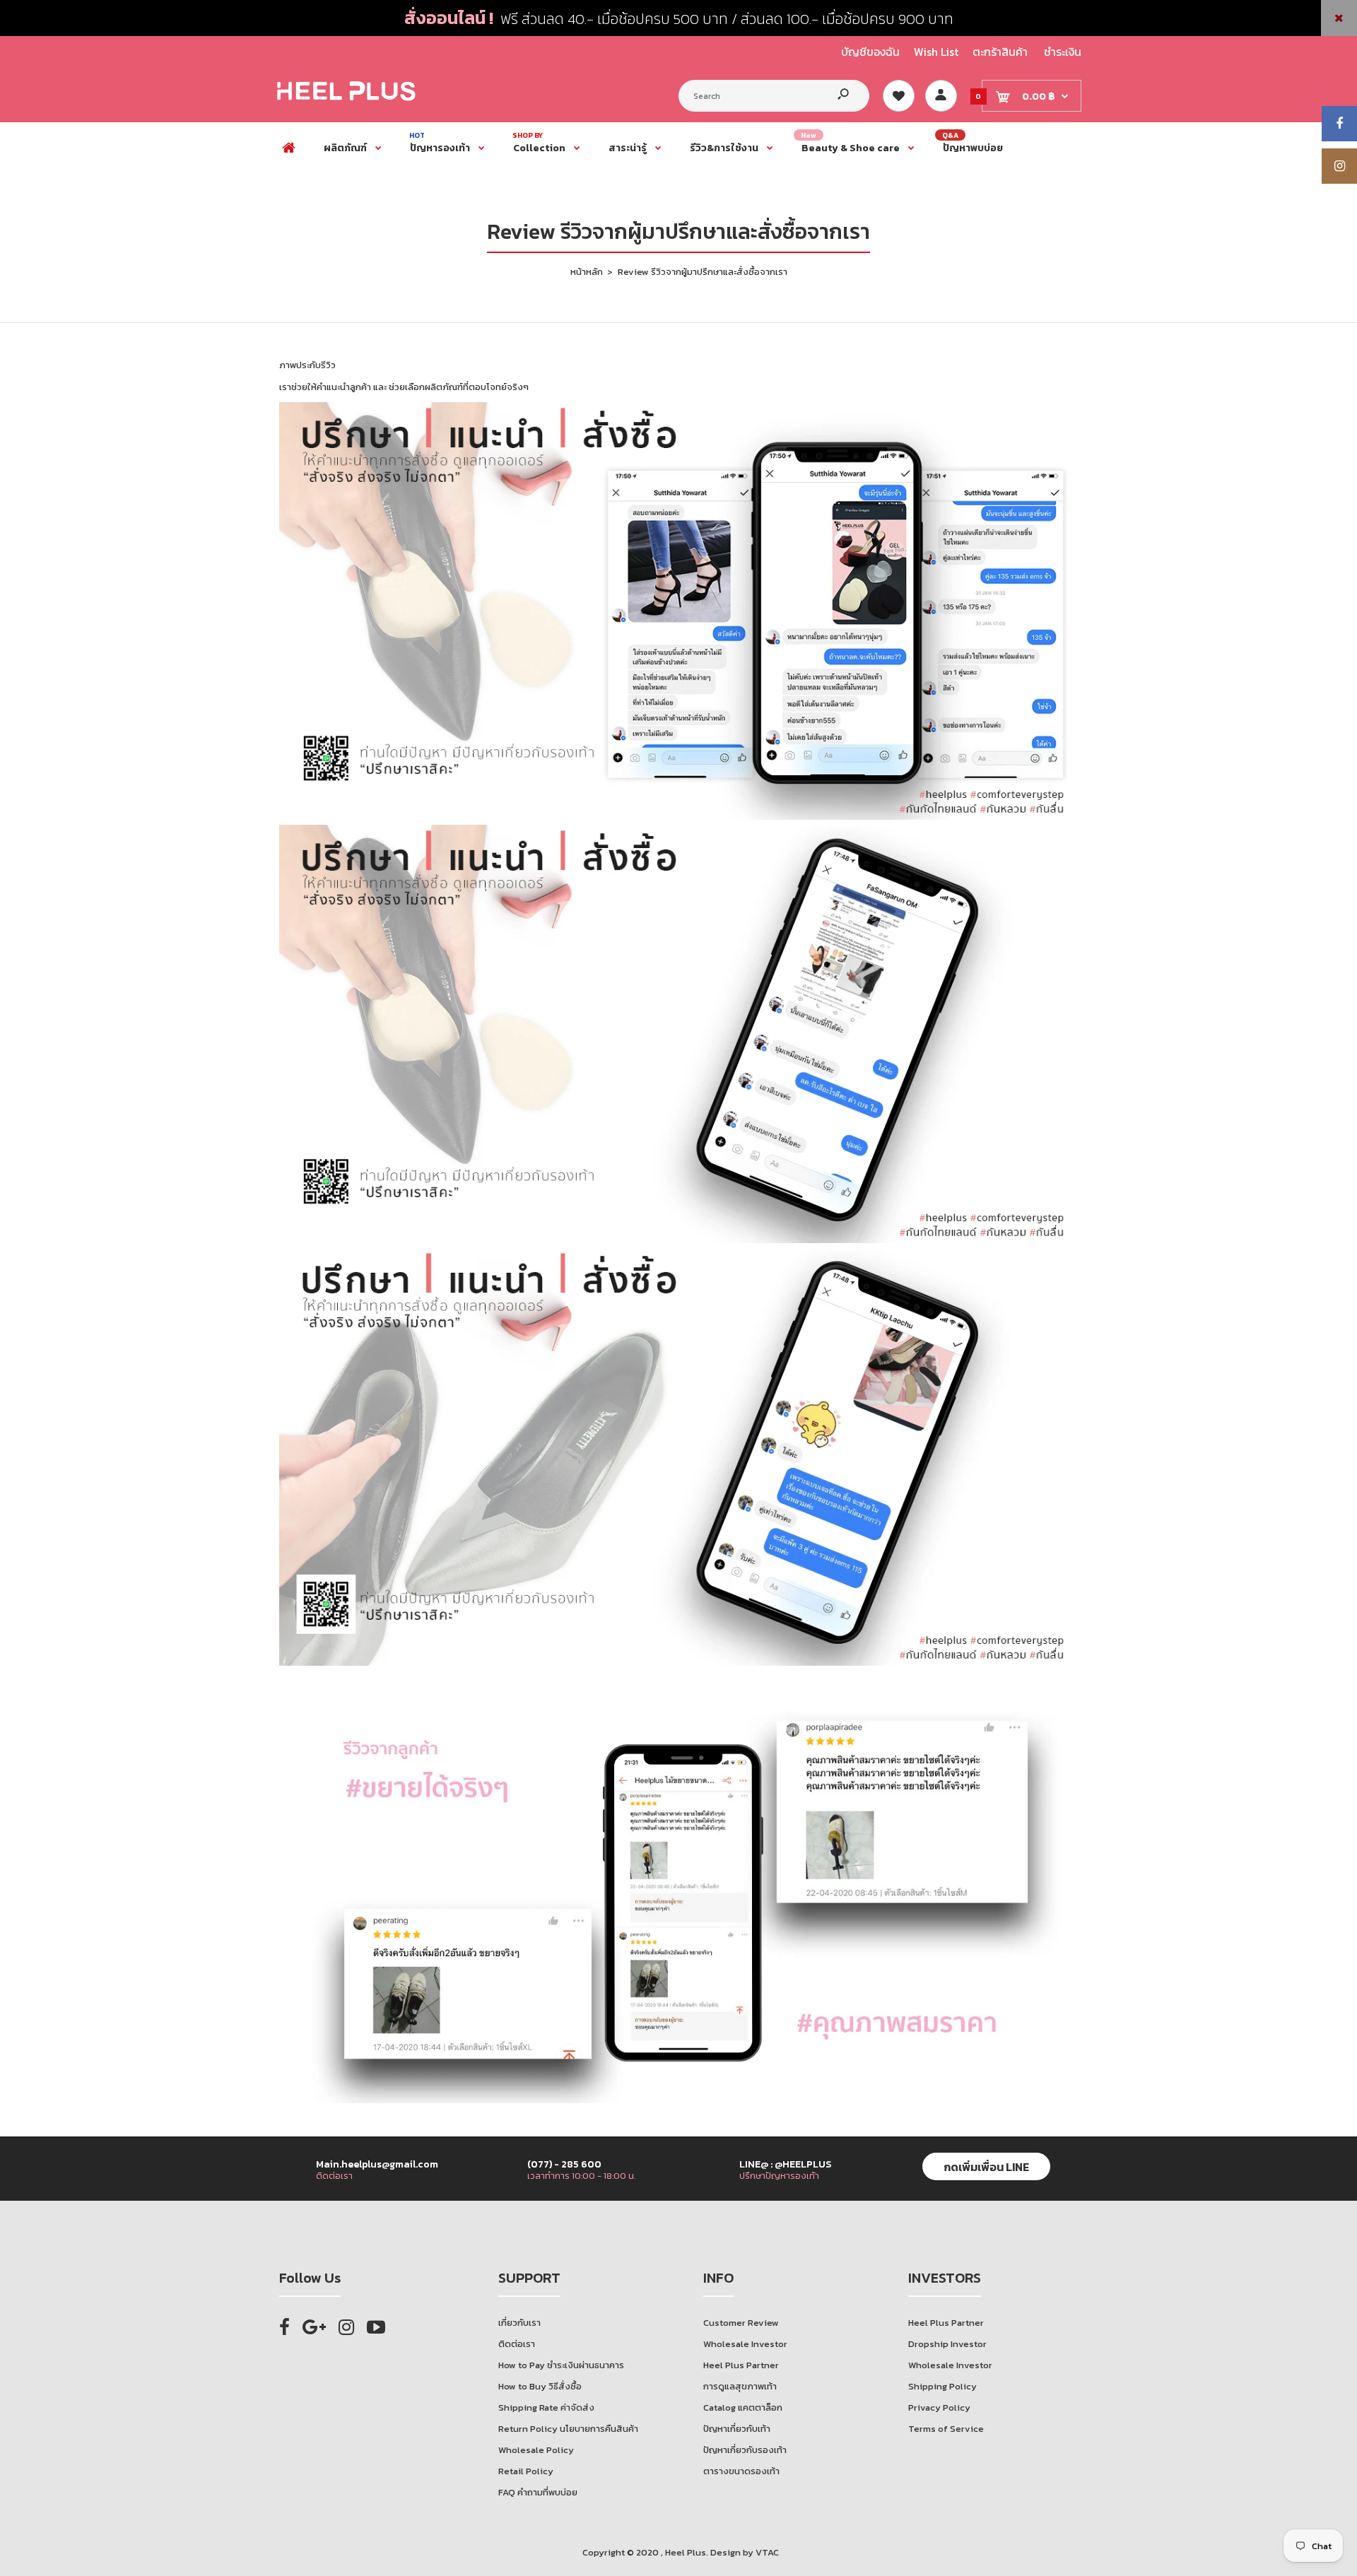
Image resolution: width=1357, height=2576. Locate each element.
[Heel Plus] (346, 100)
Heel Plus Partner (741, 2365)
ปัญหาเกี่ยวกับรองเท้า (745, 2450)
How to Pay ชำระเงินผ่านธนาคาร (561, 2365)
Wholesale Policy (536, 2450)
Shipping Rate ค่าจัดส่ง (546, 2407)
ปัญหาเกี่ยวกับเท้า (737, 2429)
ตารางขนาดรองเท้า (741, 2471)
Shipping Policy (942, 2386)
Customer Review (741, 2323)
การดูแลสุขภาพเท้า (740, 2386)
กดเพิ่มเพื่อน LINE (986, 2167)
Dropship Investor (947, 2344)
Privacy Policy (939, 2407)
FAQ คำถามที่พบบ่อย (538, 2492)
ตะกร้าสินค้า (1000, 52)
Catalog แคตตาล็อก (743, 2407)
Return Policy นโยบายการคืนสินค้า (568, 2429)
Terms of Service (946, 2429)
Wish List (936, 52)
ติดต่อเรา (517, 2344)
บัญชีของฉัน (870, 52)
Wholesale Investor (745, 2344)
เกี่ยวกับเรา (519, 2323)
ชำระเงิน (1063, 52)
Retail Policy (526, 2471)
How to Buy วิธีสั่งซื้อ (540, 2386)
